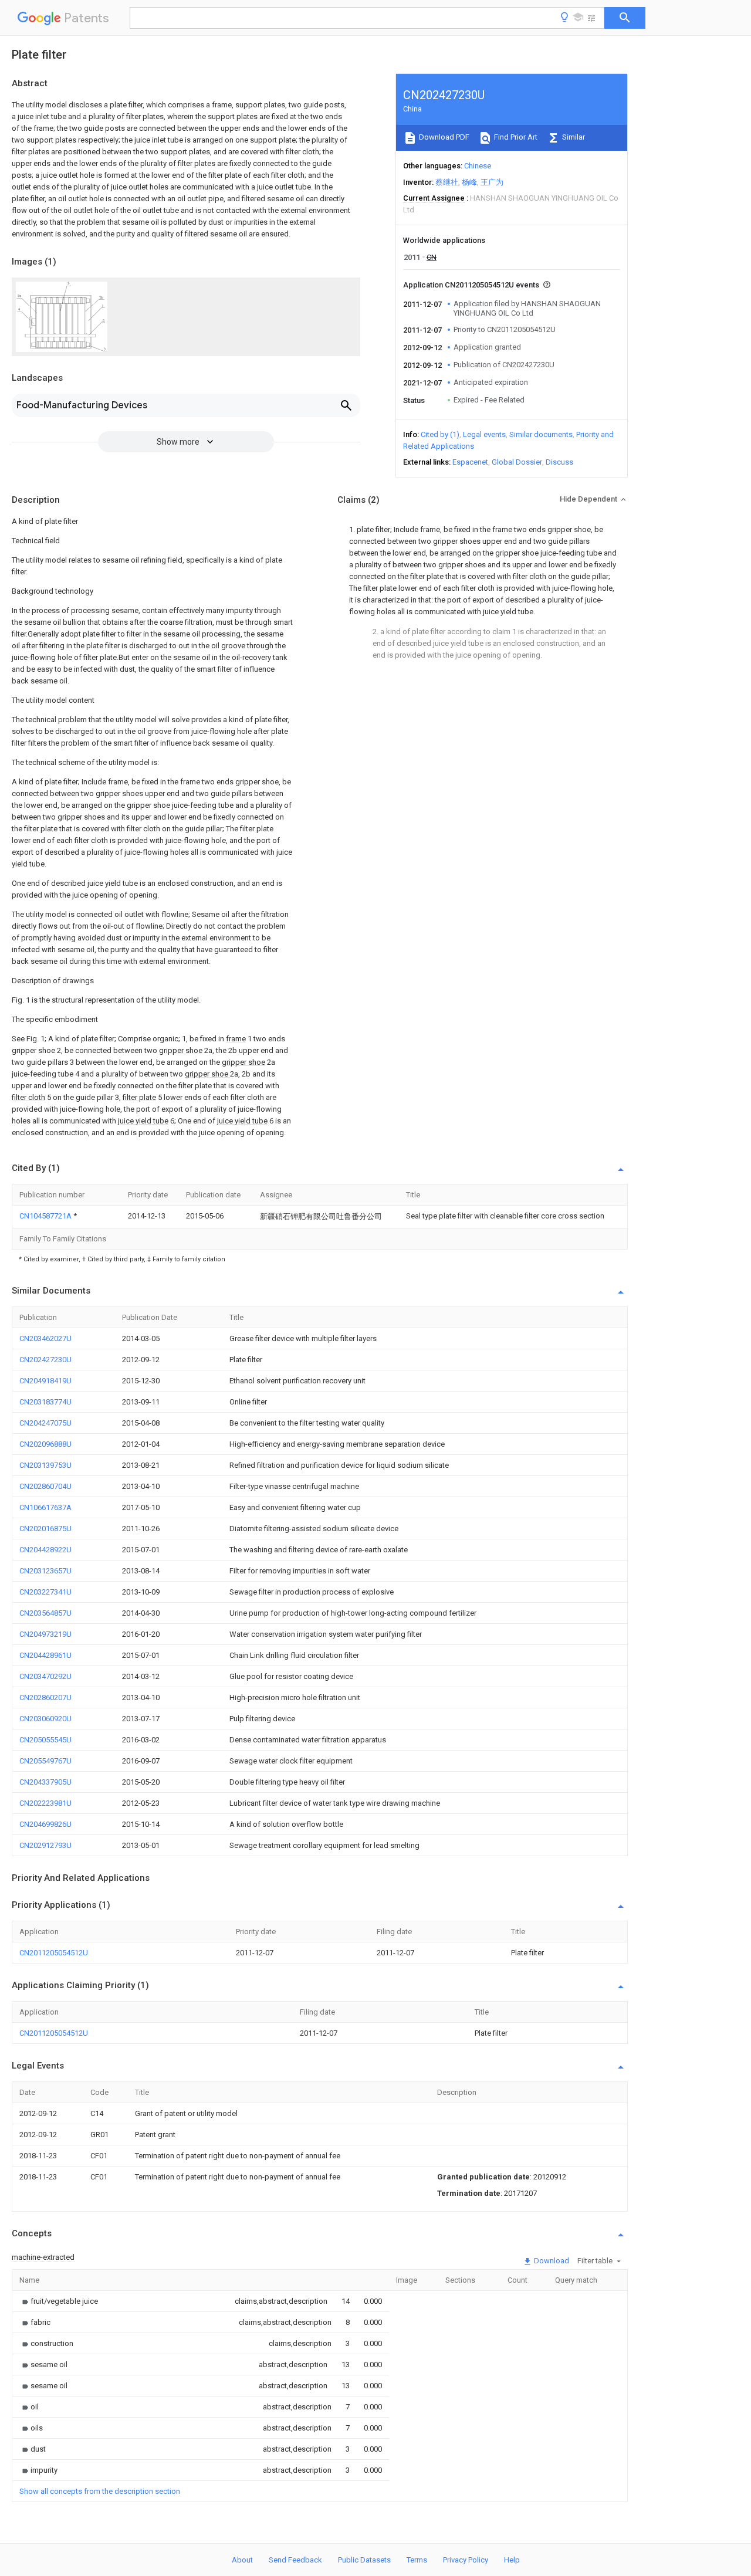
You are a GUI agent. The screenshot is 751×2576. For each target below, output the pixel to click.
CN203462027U (45, 1338)
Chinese (478, 166)
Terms (417, 2560)
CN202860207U (45, 1697)
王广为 (492, 182)
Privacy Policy (466, 2560)
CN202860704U (45, 1486)
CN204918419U (45, 1381)
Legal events (484, 434)
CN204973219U (45, 1634)
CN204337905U (45, 1782)
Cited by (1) (440, 434)
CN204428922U (45, 1550)
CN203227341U (45, 1592)
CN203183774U (45, 1402)
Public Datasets (364, 2560)
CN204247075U (45, 1423)
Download (551, 2261)
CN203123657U (45, 1571)
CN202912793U (45, 1845)
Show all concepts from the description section (100, 2491)
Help (512, 2560)
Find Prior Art (515, 137)
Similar (573, 137)
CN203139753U (45, 1465)
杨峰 (469, 182)
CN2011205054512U (54, 1953)
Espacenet (470, 462)
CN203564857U (45, 1613)
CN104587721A (46, 1216)
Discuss (559, 462)
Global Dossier (517, 462)
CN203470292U (45, 1676)
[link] (59, 2301)
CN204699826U (45, 1824)
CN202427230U (45, 1360)
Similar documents (541, 434)
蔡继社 (447, 182)
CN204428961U (45, 1655)
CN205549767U (45, 1761)
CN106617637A (45, 1507)
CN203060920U (45, 1719)
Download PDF (443, 137)
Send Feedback (295, 2560)
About (242, 2560)
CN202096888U (45, 1444)
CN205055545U (45, 1740)
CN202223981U (45, 1803)
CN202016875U (45, 1529)
